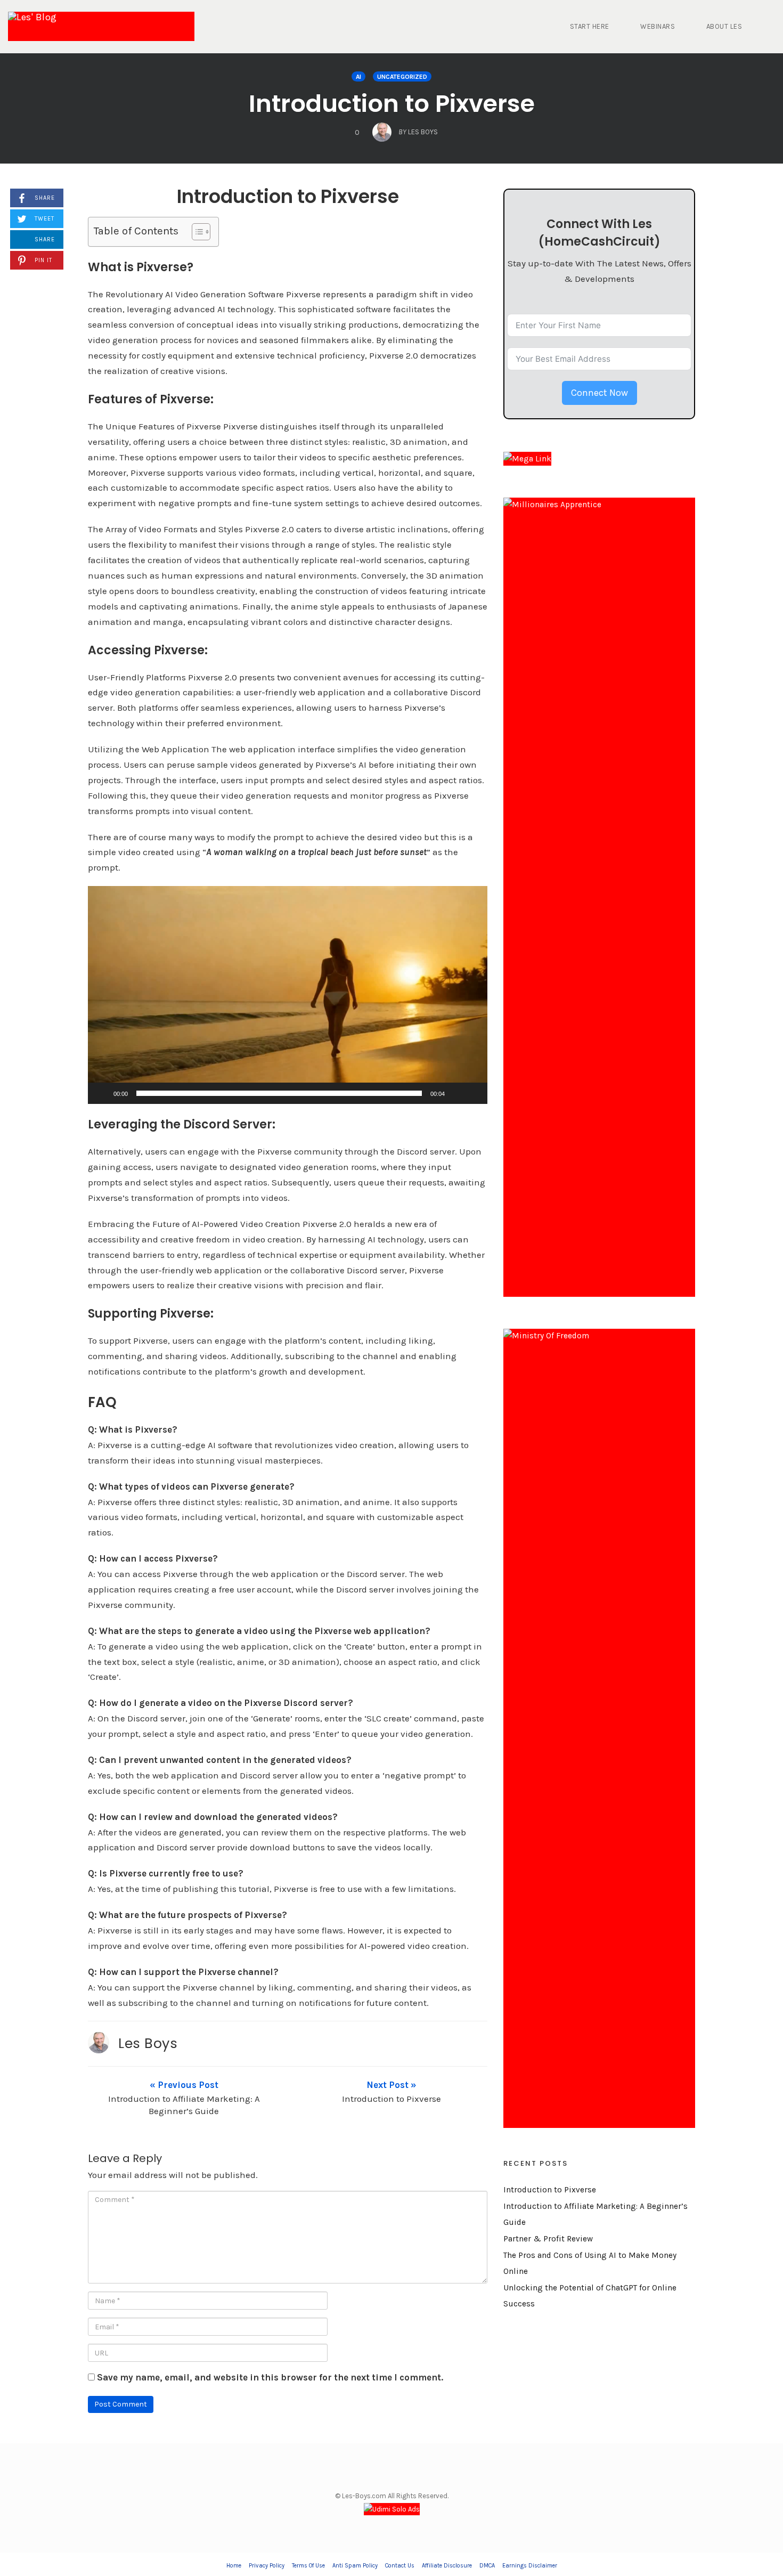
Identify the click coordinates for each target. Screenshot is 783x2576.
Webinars (658, 26)
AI (358, 77)
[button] (288, 995)
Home (234, 2566)
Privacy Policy (267, 2566)
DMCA (487, 2566)
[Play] (102, 1093)
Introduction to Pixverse (392, 104)
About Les (724, 26)
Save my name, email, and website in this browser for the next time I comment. (270, 2377)
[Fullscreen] (474, 1093)
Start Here (590, 26)
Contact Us (400, 2566)
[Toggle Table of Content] (196, 232)
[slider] (279, 1093)
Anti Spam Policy (355, 2566)
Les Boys (148, 2043)
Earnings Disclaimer (530, 2566)
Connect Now (600, 393)
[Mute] (456, 1093)
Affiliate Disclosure (447, 2566)
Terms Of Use (308, 2566)
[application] (288, 995)
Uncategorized (402, 77)
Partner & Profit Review (548, 2239)
